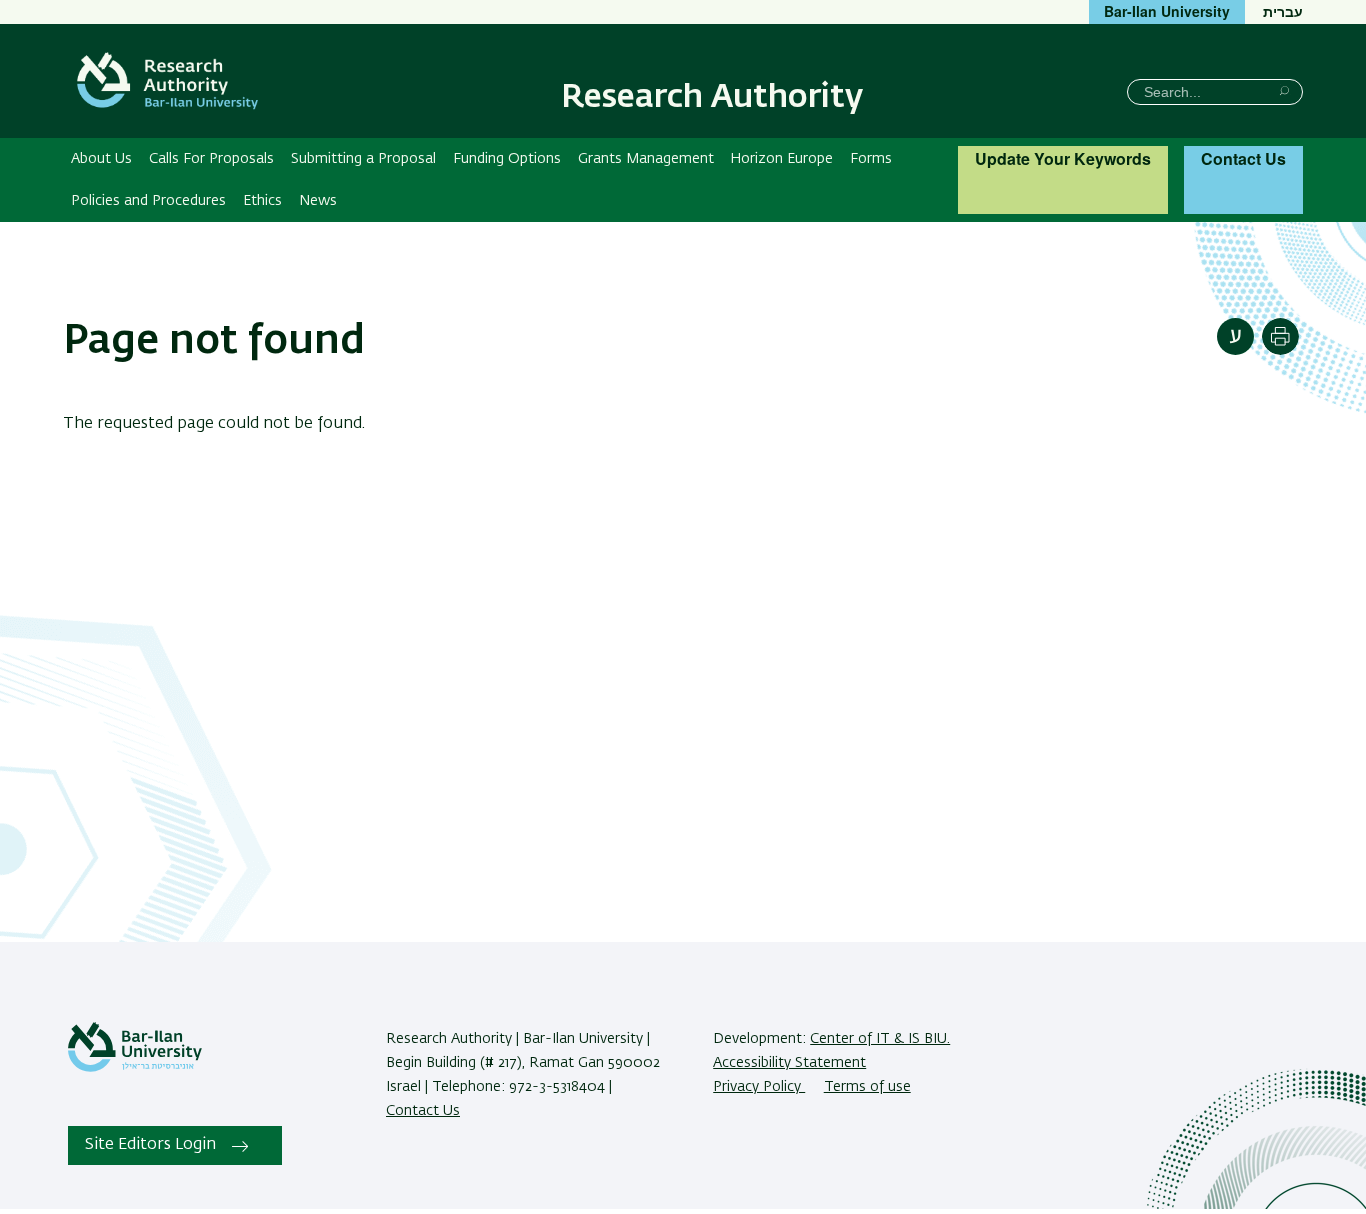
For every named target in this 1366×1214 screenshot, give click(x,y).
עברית (1283, 11)
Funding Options (507, 159)
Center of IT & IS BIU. (880, 1039)
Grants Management (646, 159)
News (318, 201)
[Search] (1284, 90)
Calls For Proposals (211, 159)
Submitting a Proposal (363, 159)
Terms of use (867, 1087)
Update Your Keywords (1063, 158)
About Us (101, 159)
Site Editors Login (150, 1145)
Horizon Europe (781, 159)
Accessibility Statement (789, 1063)
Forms (871, 159)
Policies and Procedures (148, 201)
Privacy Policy (759, 1087)
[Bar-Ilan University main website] (135, 1068)
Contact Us (1243, 158)
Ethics (262, 201)
